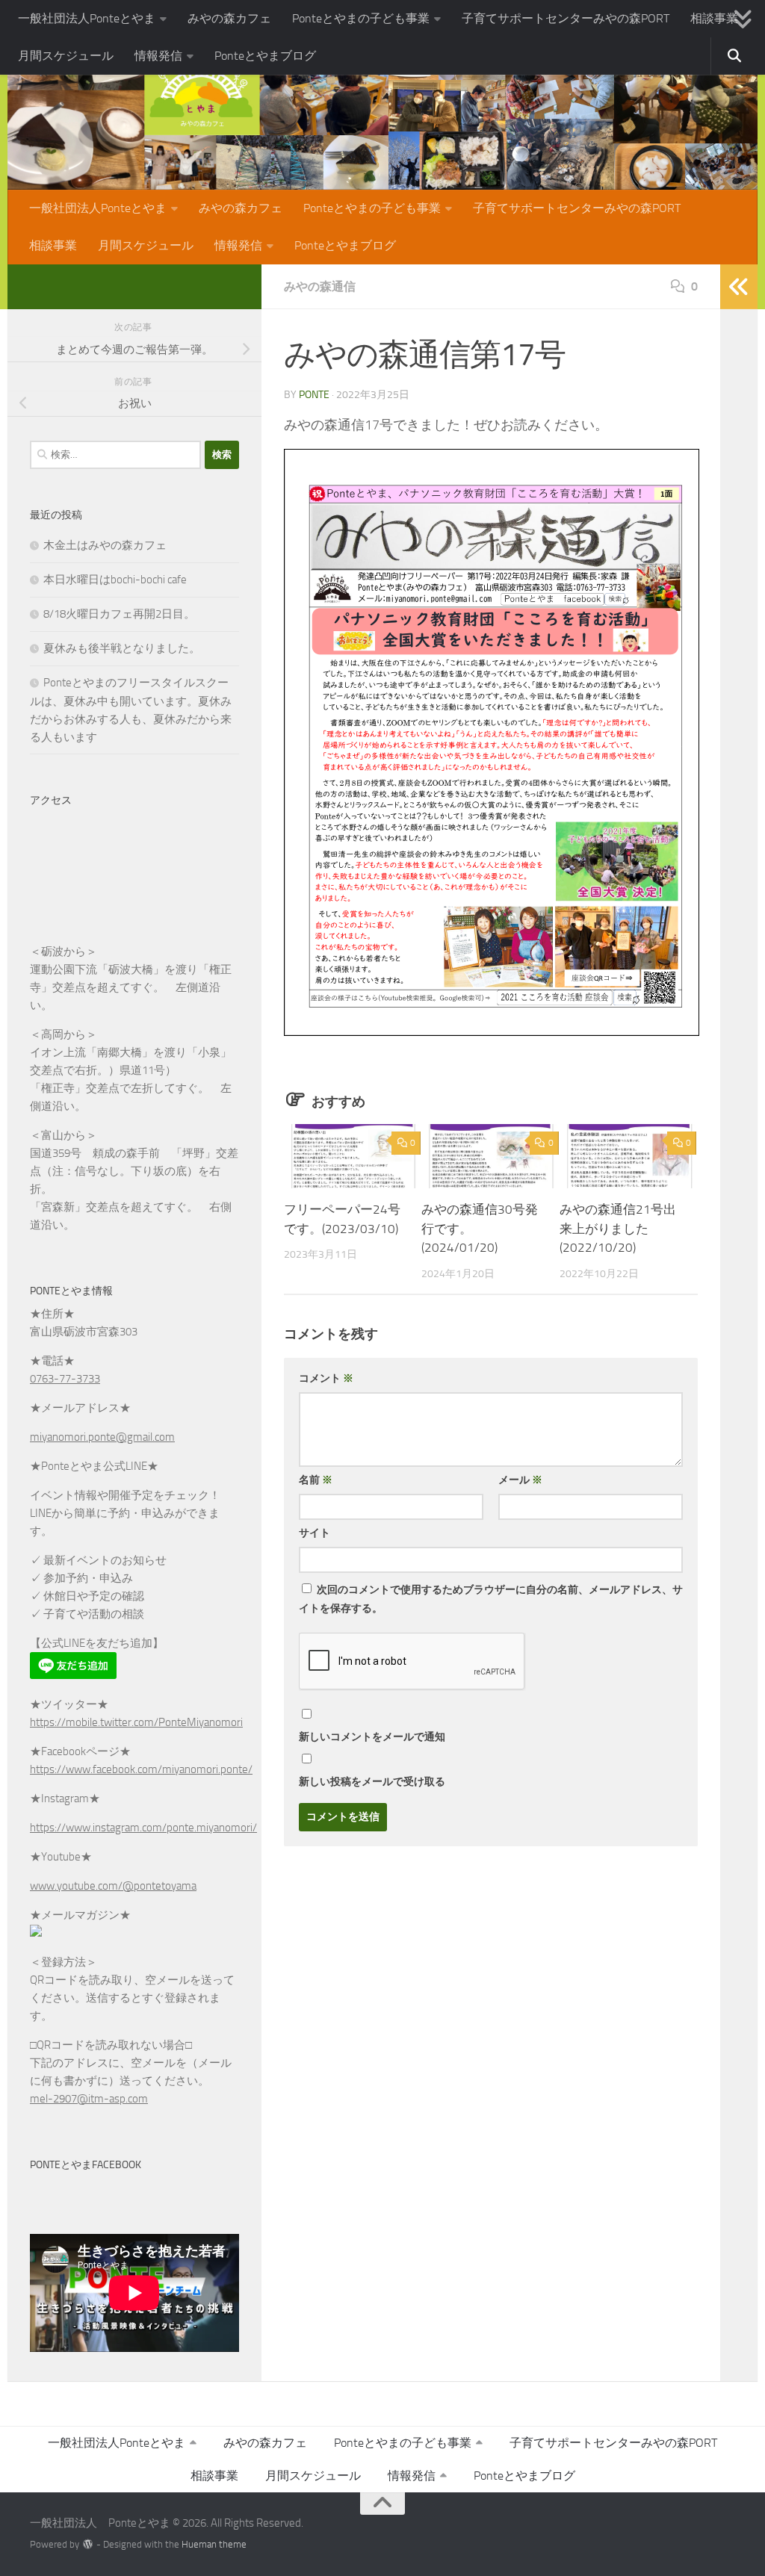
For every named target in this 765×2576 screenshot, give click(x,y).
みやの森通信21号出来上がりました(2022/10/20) (618, 1228)
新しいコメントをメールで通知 (372, 1737)
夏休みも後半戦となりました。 (122, 648)
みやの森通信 (320, 286)
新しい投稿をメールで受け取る (372, 1782)
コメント (326, 1378)
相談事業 (714, 18)
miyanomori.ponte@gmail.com (102, 1437)
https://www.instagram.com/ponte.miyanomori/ (143, 1828)
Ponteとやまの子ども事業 (361, 18)
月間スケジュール (66, 56)
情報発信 (158, 56)
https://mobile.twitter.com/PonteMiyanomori (136, 1722)
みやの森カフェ (229, 18)
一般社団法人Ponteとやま (87, 18)
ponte (314, 395)
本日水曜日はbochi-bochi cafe (115, 580)
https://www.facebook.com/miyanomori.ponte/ (141, 1769)
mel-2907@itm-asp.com (89, 2099)
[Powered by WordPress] (88, 2544)
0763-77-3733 (65, 1379)
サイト (315, 1533)
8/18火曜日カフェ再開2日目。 (119, 614)
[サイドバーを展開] (739, 287)
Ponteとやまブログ (265, 56)
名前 (316, 1480)
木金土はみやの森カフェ (105, 545)
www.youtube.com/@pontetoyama (113, 1886)
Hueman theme (214, 2544)
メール (520, 1480)
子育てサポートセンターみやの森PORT (566, 18)
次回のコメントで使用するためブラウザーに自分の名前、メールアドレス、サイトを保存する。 (491, 1599)
